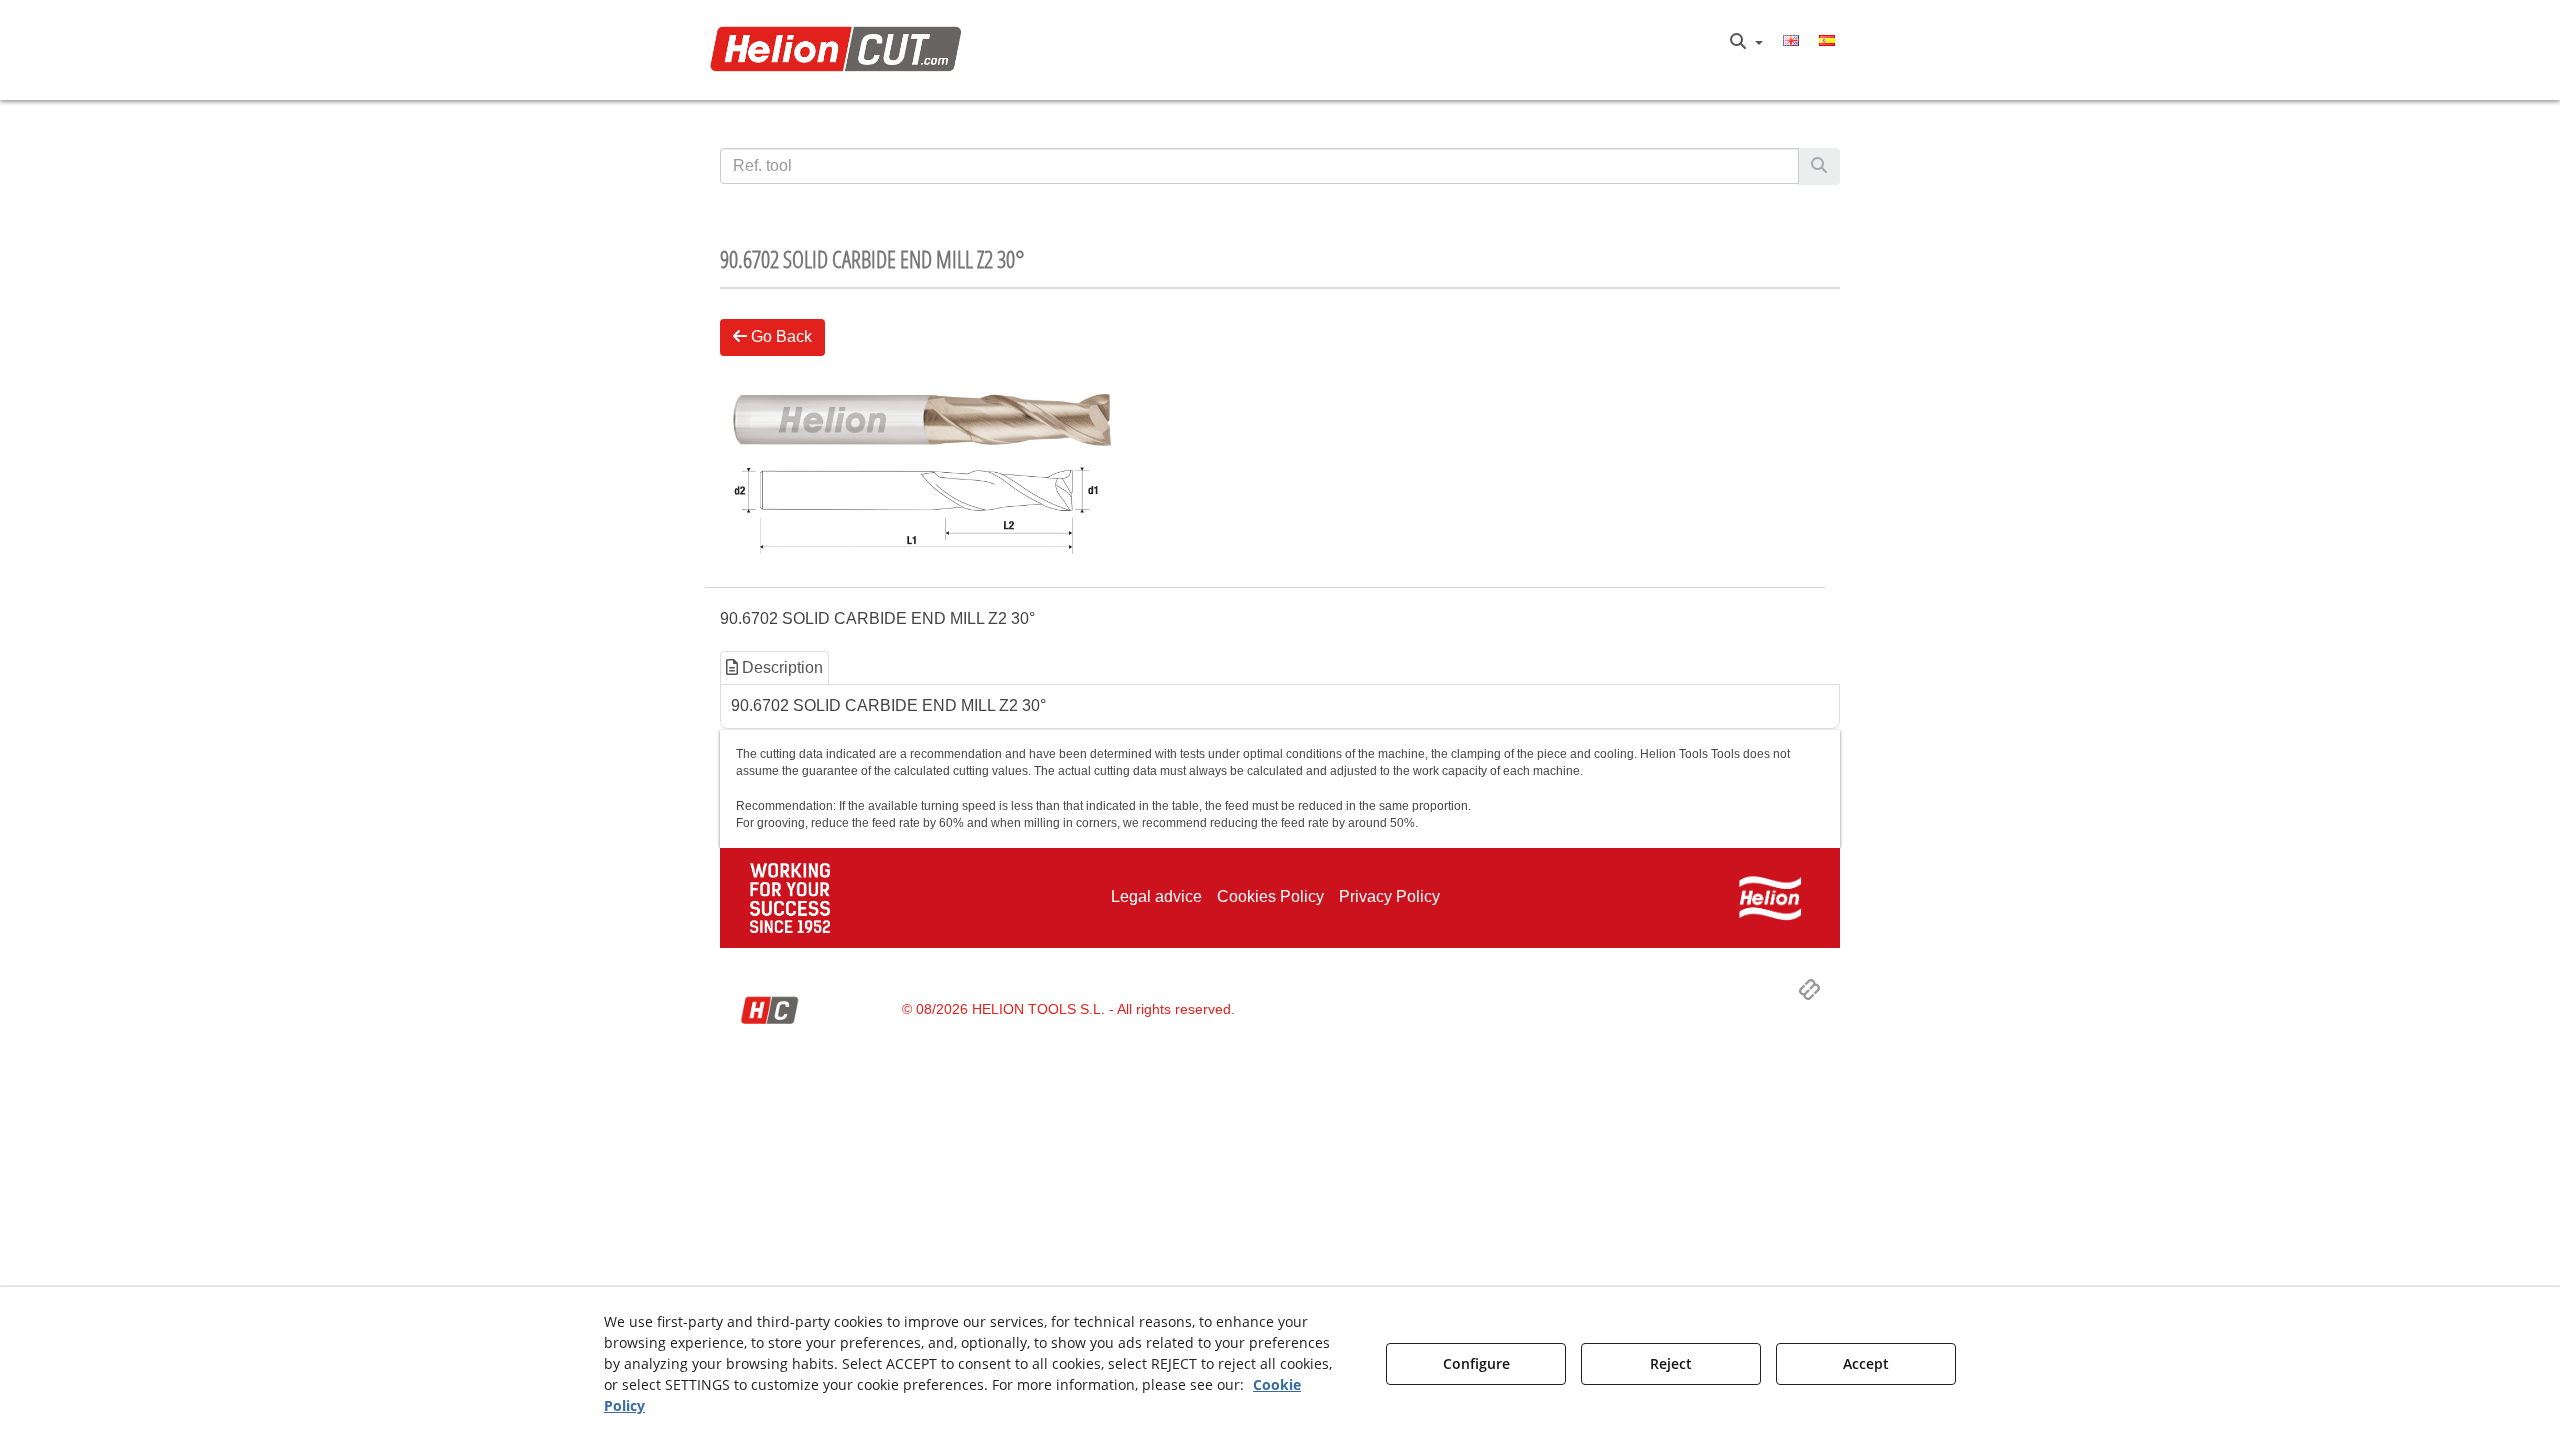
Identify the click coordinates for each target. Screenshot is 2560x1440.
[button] (841, 50)
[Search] (1819, 166)
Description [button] (780, 667)
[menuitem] (1746, 42)
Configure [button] (1476, 1363)
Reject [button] (1671, 1363)
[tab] (775, 668)
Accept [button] (1866, 1363)
